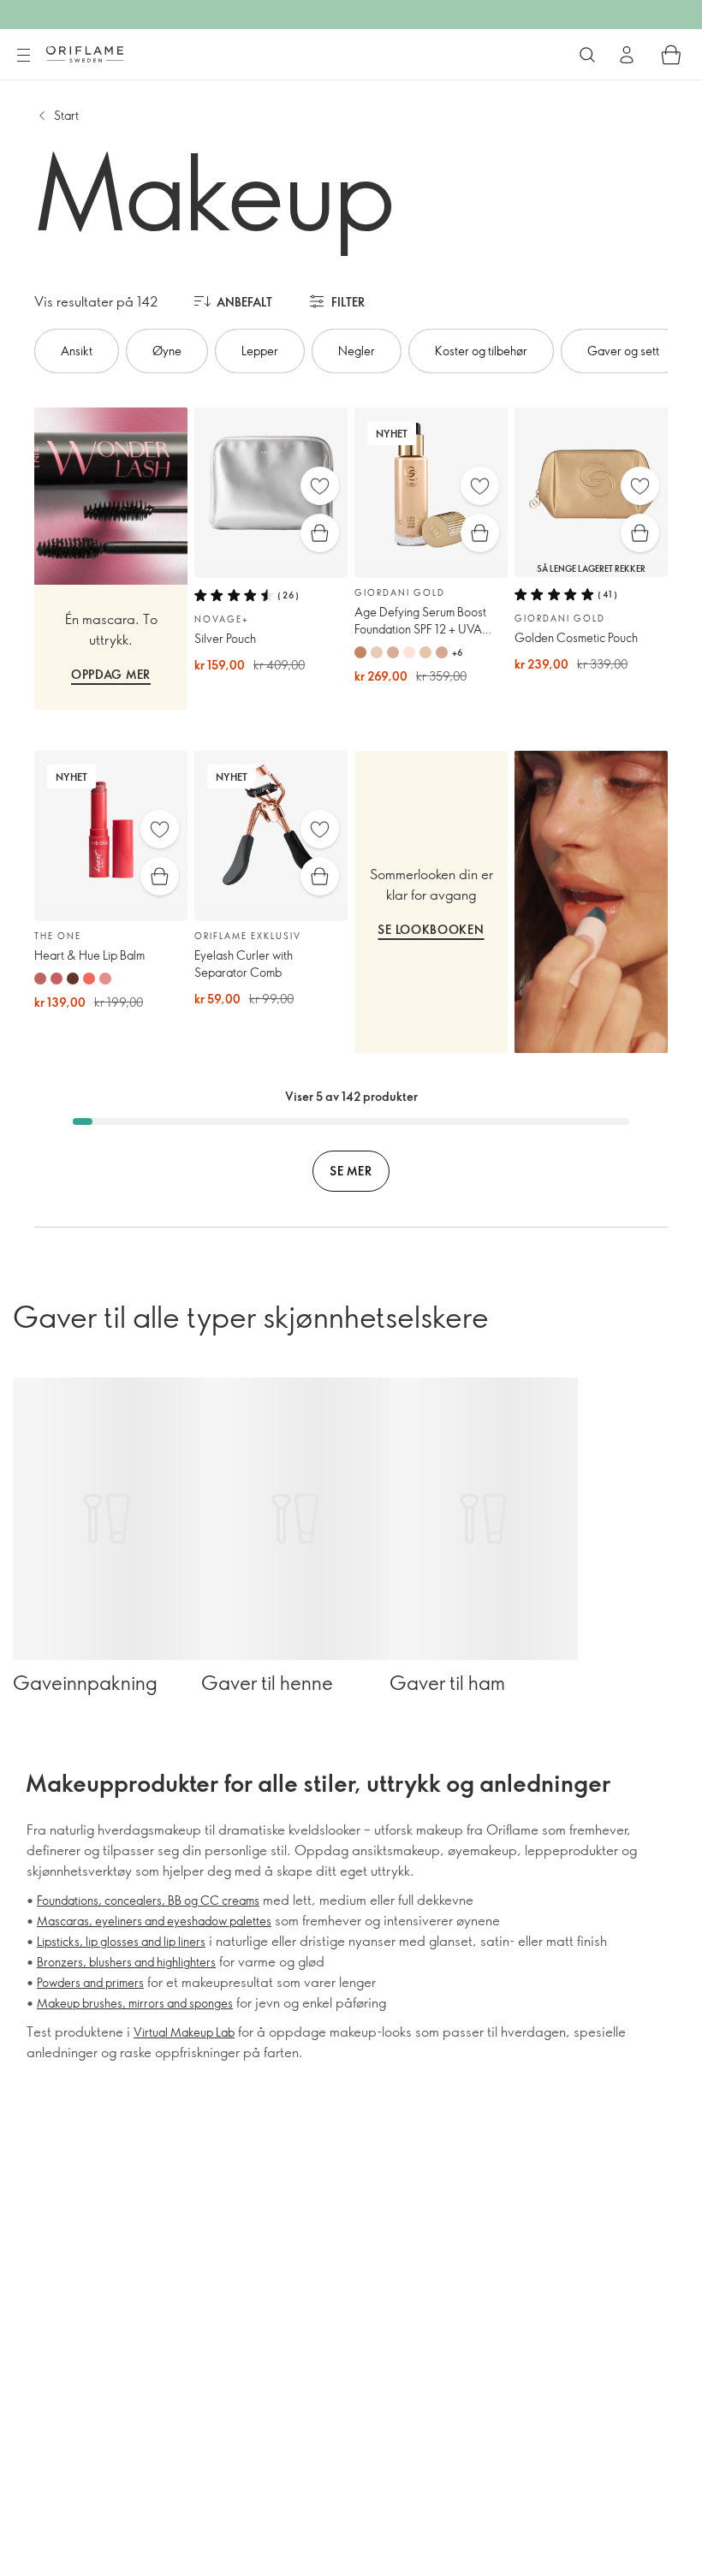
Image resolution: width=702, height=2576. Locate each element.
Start (66, 115)
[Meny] (23, 56)
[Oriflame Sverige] (85, 54)
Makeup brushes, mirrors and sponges (135, 2003)
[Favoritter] (320, 486)
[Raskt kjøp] (320, 533)
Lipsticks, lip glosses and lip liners (121, 1941)
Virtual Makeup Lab (184, 2032)
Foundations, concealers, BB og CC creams (148, 1900)
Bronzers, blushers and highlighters (126, 1962)
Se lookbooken (431, 929)
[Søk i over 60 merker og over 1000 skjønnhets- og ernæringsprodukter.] (587, 55)
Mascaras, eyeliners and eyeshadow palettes (154, 1921)
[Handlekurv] (671, 55)
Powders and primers (90, 1982)
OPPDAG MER (111, 674)
